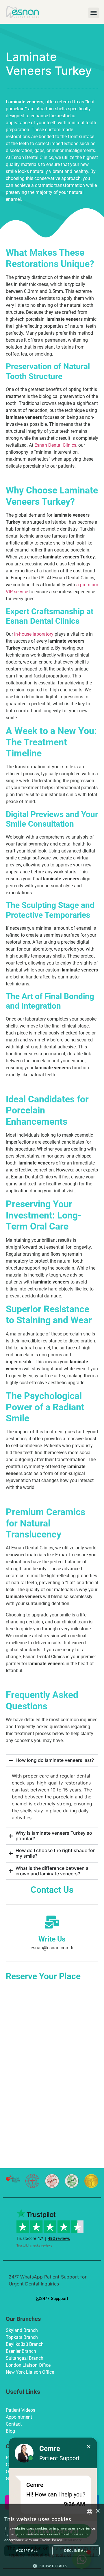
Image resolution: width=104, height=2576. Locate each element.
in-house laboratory (34, 634)
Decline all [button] (76, 2551)
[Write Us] (52, 1922)
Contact (14, 2424)
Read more (73, 2540)
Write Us (52, 1939)
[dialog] (52, 2540)
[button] (94, 13)
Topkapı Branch (22, 2337)
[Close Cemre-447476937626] (89, 2447)
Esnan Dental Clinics (55, 445)
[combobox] (90, 2512)
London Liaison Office (28, 2365)
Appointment (19, 2417)
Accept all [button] (27, 2551)
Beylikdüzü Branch (25, 2344)
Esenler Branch (21, 2351)
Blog (10, 2431)
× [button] (97, 2511)
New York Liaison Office (30, 2372)
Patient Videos (21, 2410)
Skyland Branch (22, 2330)
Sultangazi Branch (25, 2358)
